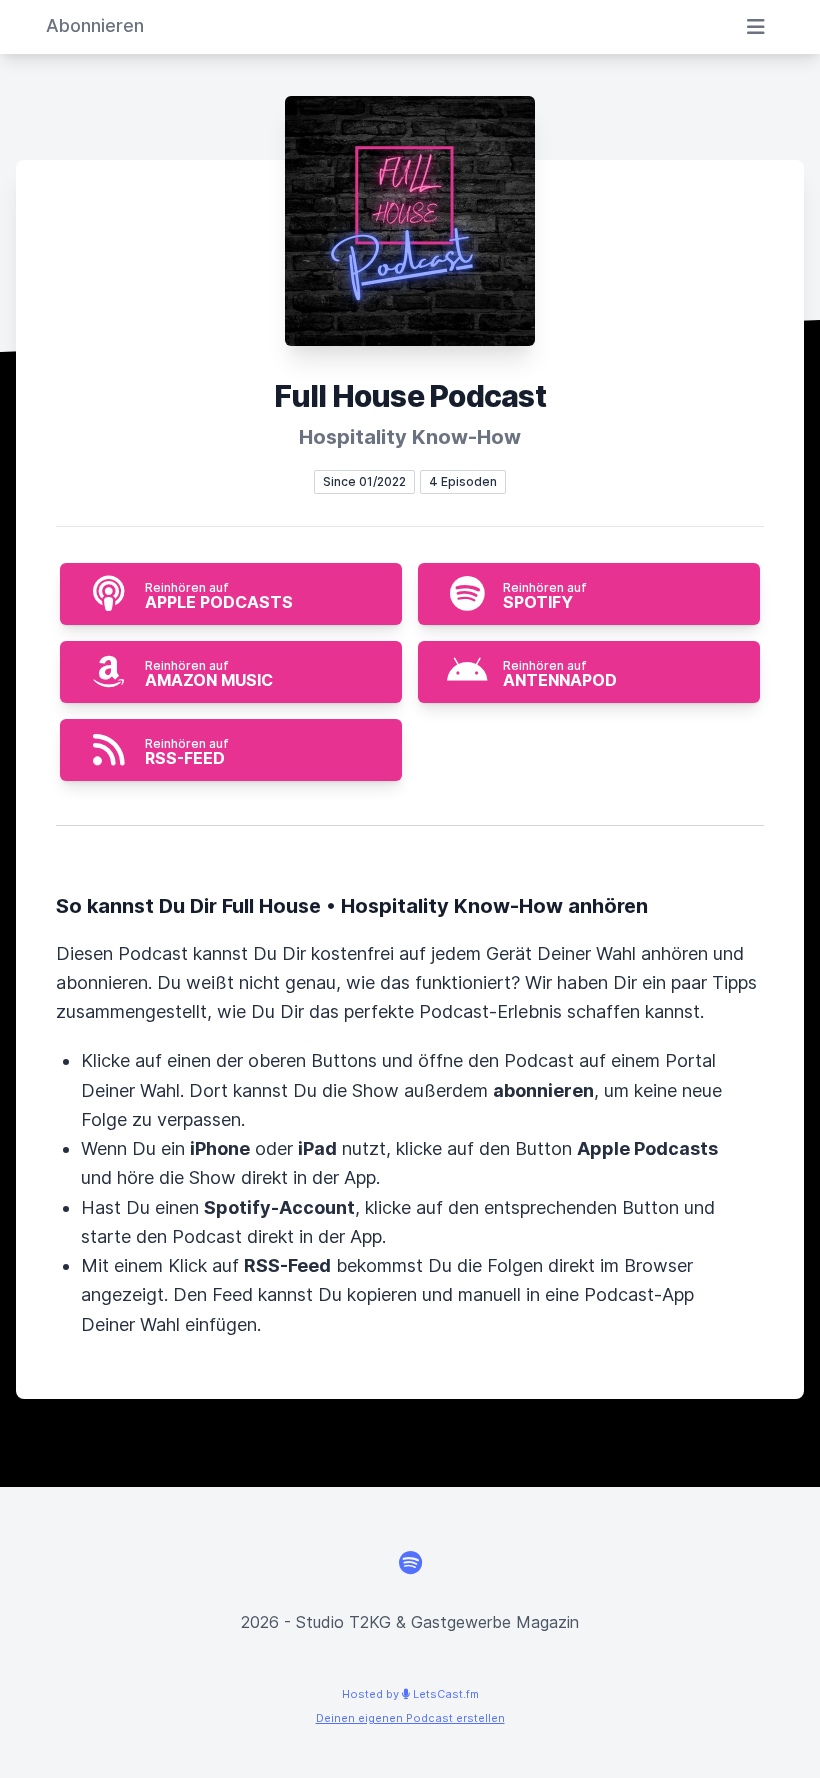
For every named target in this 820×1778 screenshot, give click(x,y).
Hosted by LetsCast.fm (410, 1694)
